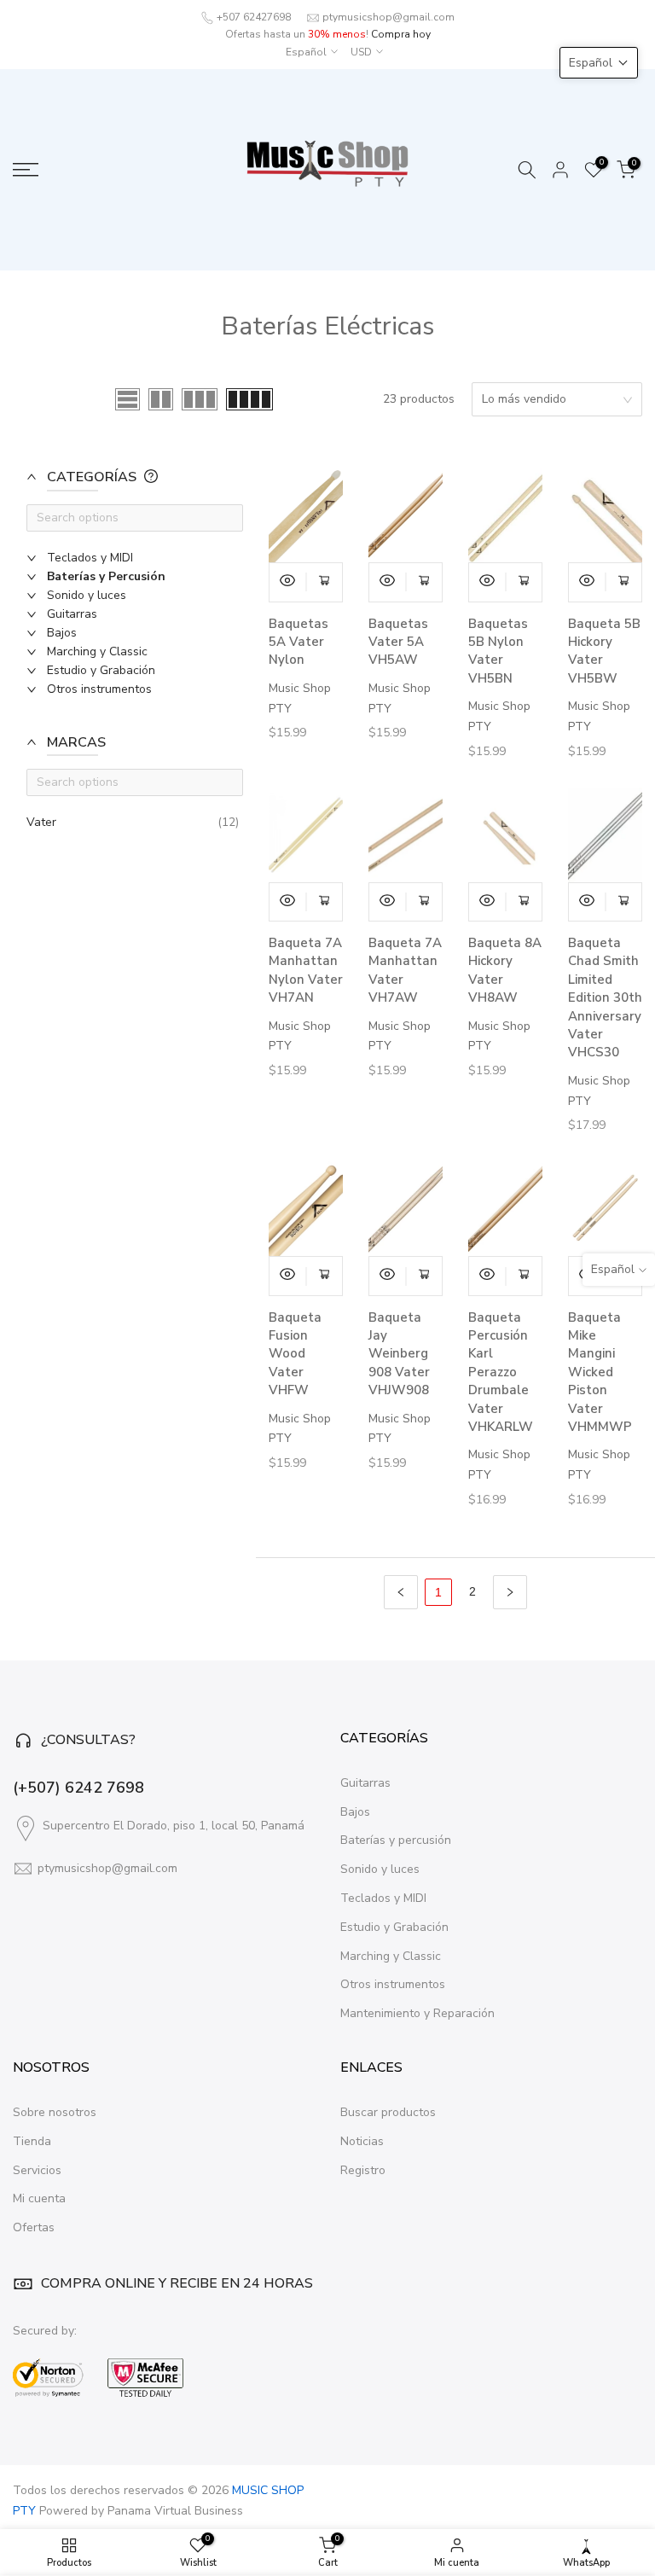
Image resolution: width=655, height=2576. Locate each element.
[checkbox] (143, 558)
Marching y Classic (391, 1956)
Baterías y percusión (396, 1840)
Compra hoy (401, 34)
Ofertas (34, 2227)
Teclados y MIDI (383, 1898)
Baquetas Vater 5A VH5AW (398, 642)
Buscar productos (388, 2112)
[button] (128, 486)
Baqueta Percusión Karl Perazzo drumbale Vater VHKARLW (501, 1372)
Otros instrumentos (393, 1984)
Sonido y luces (380, 1869)
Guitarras (365, 1783)
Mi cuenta (39, 2198)
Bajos (355, 1812)
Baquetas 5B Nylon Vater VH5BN (498, 651)
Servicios (37, 2170)
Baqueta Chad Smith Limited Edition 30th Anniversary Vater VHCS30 (605, 997)
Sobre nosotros (55, 2112)
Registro (363, 2170)
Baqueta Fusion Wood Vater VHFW (295, 1354)
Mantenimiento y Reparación (417, 2013)
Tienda (32, 2141)
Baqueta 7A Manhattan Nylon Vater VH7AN (306, 970)
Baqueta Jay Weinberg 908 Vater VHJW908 (399, 1354)
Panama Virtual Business (175, 2511)
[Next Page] (510, 1592)
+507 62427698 (254, 17)
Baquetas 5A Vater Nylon (299, 642)
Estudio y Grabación (394, 1927)
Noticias (362, 2141)
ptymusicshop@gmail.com (388, 17)
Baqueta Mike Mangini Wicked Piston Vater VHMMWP (600, 1372)
